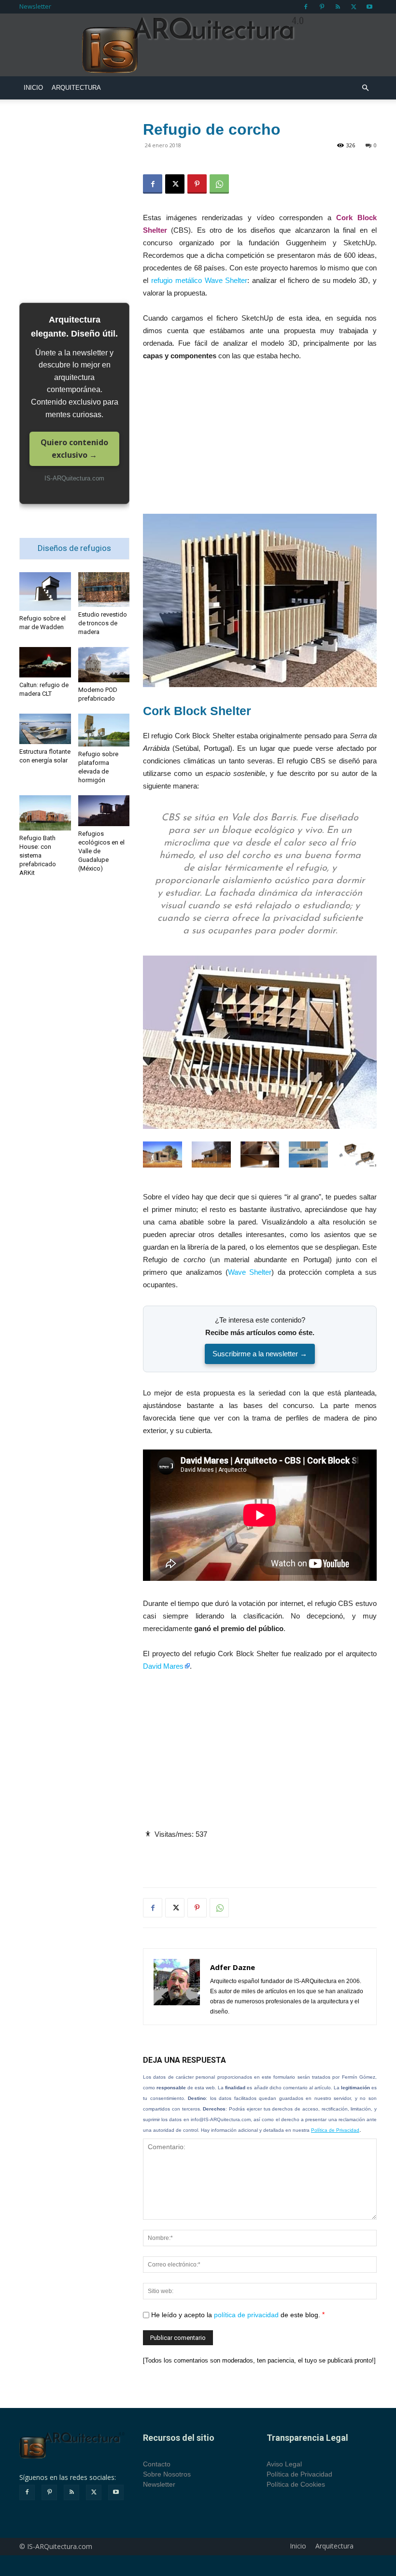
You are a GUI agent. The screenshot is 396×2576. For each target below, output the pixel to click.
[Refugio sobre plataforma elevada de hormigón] (104, 730)
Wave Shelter (250, 1272)
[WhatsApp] (219, 184)
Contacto (157, 2464)
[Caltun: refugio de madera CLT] (45, 662)
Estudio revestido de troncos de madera (103, 623)
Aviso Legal (284, 2464)
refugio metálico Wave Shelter (199, 280)
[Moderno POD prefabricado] (104, 665)
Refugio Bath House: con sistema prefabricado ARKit (38, 855)
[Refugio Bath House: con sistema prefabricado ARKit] (45, 813)
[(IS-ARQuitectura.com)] (198, 45)
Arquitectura (76, 88)
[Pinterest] (322, 7)
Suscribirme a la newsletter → (260, 1354)
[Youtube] (369, 7)
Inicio (33, 88)
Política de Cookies (296, 2484)
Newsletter (35, 6)
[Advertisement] (260, 442)
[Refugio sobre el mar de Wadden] (45, 591)
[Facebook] (306, 7)
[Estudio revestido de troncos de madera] (104, 589)
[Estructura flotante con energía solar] (45, 729)
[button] (365, 88)
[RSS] (338, 7)
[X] (354, 7)
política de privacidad (246, 2315)
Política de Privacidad (335, 2130)
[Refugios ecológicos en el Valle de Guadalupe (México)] (104, 811)
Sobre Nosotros (167, 2474)
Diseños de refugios (74, 548)
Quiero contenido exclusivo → (74, 449)
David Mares (163, 1666)
